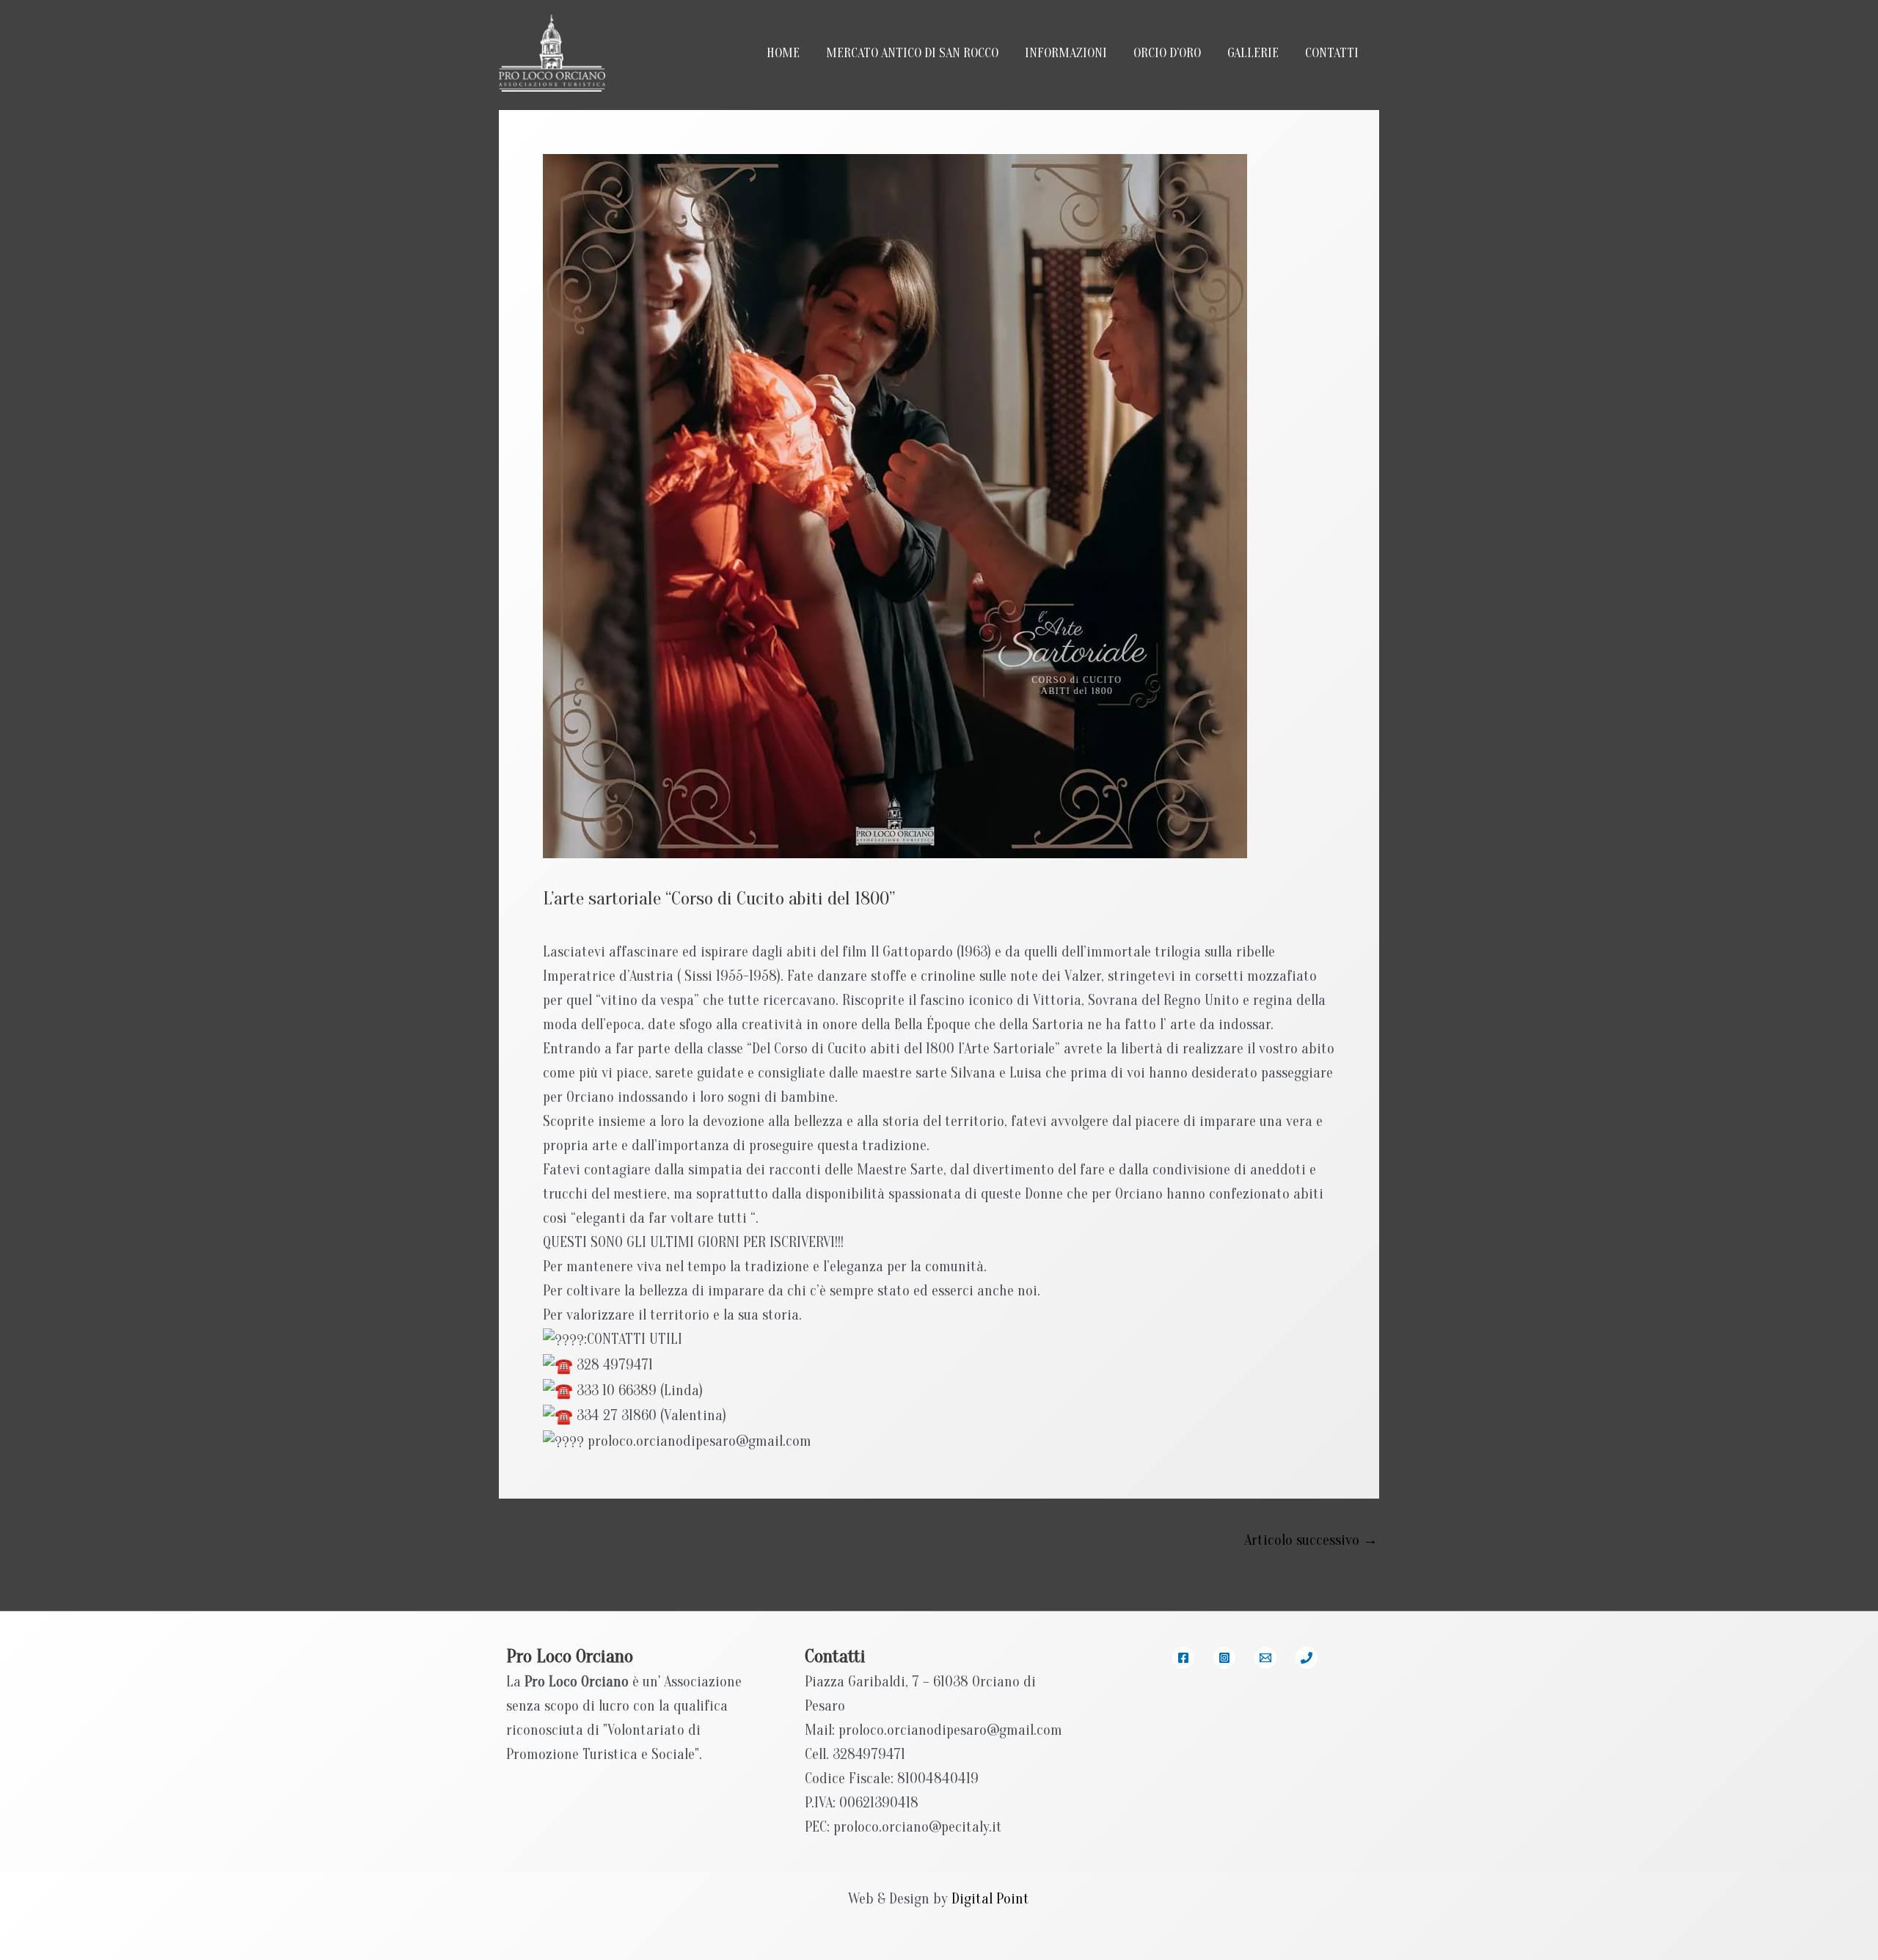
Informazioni (1066, 53)
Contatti (1332, 53)
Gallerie (1253, 53)
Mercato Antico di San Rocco (912, 53)
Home (783, 53)
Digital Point (990, 1899)
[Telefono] (1307, 1658)
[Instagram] (1224, 1658)
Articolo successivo (1311, 1540)
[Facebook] (1183, 1658)
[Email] (1265, 1658)
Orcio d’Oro (1167, 53)
